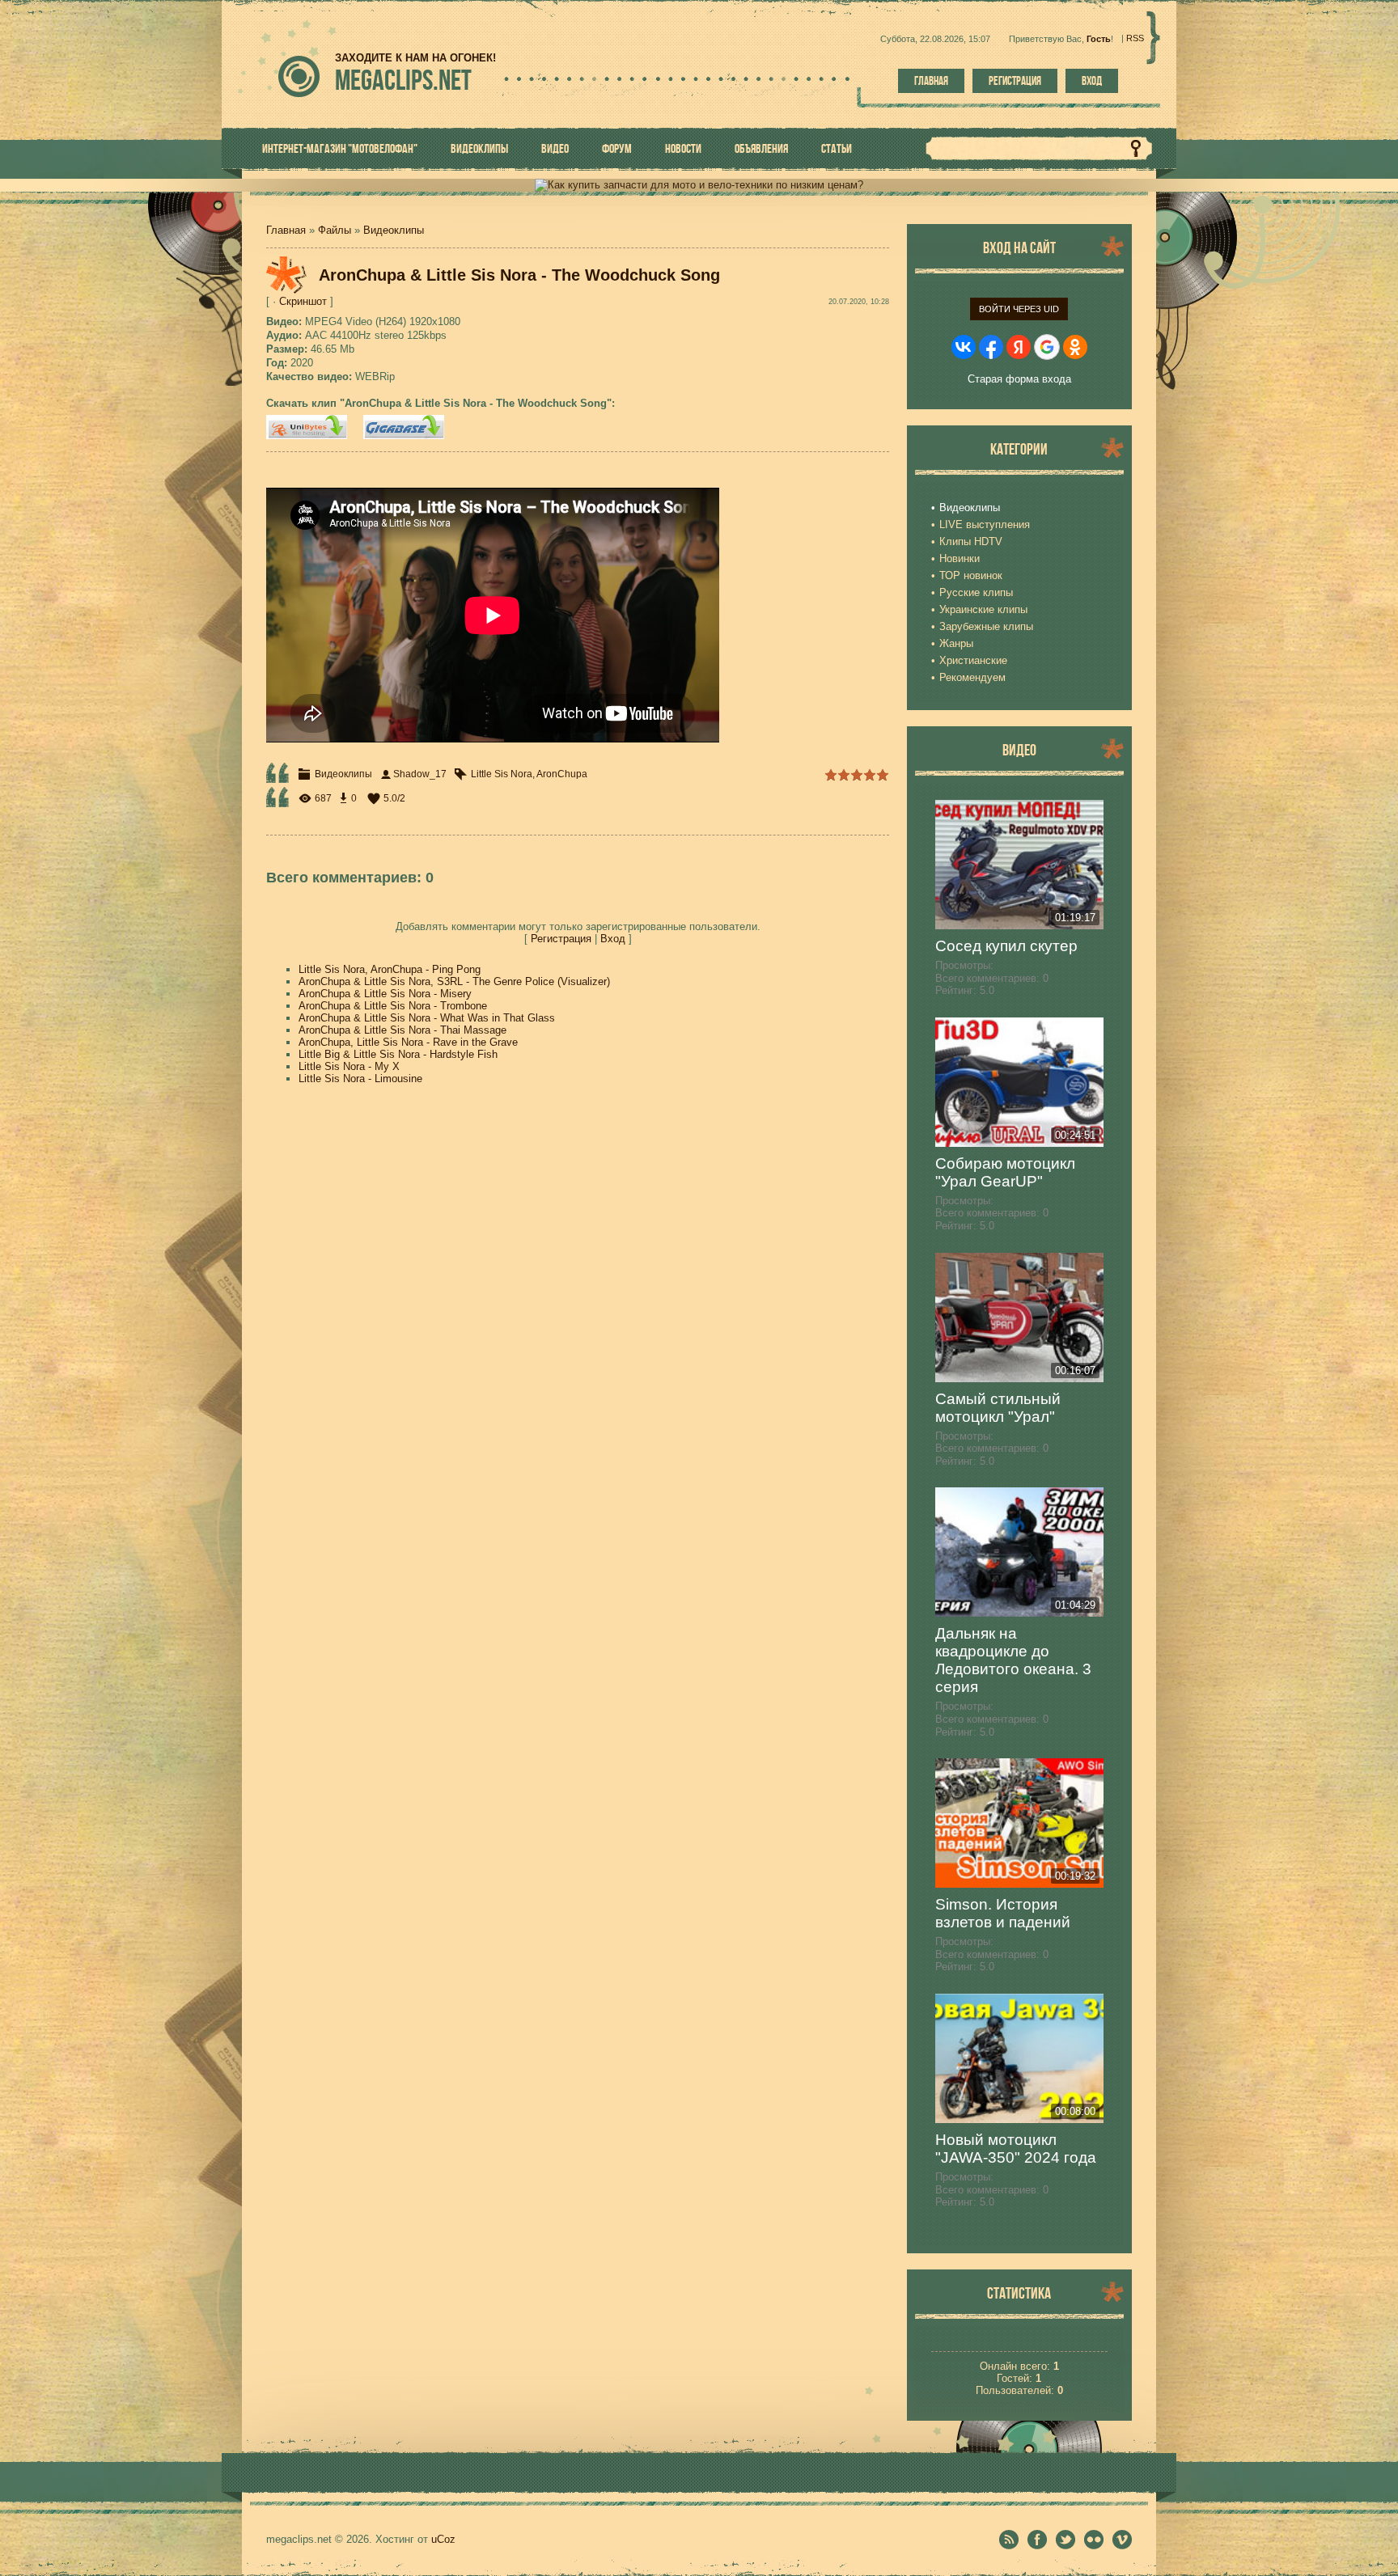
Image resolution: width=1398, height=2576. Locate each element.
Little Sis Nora (502, 774)
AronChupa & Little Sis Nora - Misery (385, 994)
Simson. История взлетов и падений (1003, 1913)
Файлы (335, 230)
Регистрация (1015, 81)
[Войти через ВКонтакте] (964, 347)
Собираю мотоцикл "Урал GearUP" (1005, 1172)
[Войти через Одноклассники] (1075, 347)
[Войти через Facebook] (991, 347)
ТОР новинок (971, 575)
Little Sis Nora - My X (349, 1066)
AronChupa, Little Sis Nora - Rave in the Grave (408, 1042)
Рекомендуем (972, 677)
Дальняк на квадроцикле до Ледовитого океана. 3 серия (1013, 1660)
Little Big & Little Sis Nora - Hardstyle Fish (398, 1054)
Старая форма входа (1019, 379)
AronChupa (562, 774)
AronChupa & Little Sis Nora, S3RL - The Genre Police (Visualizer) (454, 981)
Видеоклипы (394, 230)
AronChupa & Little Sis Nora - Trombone (393, 1006)
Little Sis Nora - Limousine (360, 1079)
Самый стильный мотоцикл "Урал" (998, 1408)
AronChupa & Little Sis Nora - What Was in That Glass (427, 1018)
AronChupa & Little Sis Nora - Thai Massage (402, 1030)
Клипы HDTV (971, 541)
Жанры (956, 643)
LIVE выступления (985, 525)
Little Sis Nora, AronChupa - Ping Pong (390, 969)
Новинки (960, 558)
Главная (931, 81)
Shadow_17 (420, 774)
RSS (1135, 38)
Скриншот (303, 301)
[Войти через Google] (1047, 347)
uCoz (443, 2539)
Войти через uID (1019, 309)
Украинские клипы (983, 609)
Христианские (973, 660)
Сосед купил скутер (1006, 946)
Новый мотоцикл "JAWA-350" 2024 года (1016, 2149)
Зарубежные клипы (986, 626)
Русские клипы (976, 592)
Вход (1092, 81)
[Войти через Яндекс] (1019, 347)
